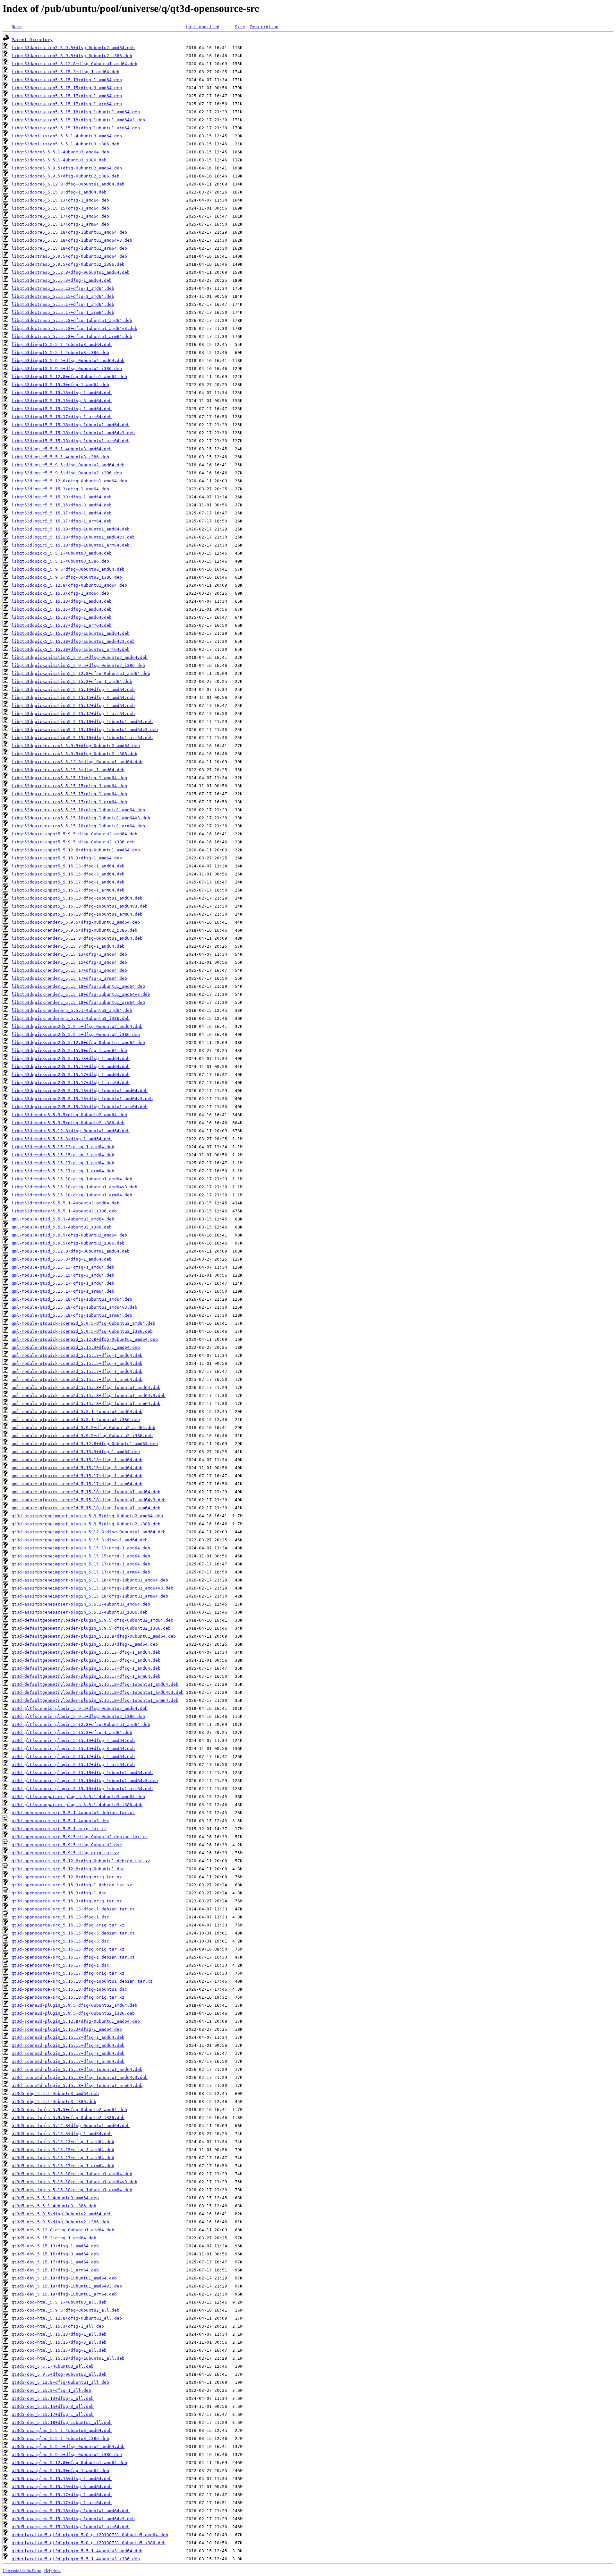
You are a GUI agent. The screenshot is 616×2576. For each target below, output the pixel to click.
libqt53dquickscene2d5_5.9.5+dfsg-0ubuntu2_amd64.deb (77, 1026)
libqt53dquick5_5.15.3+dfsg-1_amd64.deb (60, 593)
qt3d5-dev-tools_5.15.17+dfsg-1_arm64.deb (63, 2166)
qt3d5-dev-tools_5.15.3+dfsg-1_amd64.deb (62, 2134)
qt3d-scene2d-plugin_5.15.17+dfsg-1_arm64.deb (68, 2061)
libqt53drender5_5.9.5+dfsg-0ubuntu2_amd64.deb (69, 1115)
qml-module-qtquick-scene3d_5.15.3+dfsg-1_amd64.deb (76, 1452)
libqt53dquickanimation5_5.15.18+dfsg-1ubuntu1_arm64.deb (82, 738)
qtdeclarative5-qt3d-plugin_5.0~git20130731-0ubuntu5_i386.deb (89, 2543)
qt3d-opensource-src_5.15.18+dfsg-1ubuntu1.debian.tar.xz (82, 1981)
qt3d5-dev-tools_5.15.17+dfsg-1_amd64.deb (63, 2158)
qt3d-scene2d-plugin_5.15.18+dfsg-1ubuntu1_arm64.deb (77, 2085)
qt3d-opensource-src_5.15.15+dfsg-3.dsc (60, 1941)
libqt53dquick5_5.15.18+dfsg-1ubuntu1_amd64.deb (71, 633)
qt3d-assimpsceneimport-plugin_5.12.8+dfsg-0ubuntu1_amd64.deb (89, 1532)
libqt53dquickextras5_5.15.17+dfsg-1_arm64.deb (69, 802)
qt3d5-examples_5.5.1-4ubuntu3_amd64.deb (62, 2430)
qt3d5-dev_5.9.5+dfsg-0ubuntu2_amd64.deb (62, 2214)
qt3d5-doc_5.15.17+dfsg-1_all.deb (53, 2414)
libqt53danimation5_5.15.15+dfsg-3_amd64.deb (67, 88)
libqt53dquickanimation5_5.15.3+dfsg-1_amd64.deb (72, 681)
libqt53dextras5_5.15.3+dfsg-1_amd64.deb (62, 280)
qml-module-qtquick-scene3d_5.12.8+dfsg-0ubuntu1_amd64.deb (85, 1444)
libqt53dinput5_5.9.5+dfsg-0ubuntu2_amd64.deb (68, 361)
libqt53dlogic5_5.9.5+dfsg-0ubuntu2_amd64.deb (68, 465)
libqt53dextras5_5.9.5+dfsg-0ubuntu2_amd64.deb (69, 256)
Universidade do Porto (22, 2571)
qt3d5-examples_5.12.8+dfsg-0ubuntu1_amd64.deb (69, 2463)
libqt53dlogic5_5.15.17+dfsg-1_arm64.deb (62, 521)
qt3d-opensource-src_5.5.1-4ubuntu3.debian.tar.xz (73, 1813)
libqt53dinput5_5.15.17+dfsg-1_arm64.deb (62, 417)
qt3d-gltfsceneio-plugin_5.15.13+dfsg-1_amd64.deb (73, 1740)
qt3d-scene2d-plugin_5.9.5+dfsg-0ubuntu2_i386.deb (73, 2013)
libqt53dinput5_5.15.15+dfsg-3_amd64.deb (62, 401)
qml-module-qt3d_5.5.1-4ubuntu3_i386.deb (62, 1227)
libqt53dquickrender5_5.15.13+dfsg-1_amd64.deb (69, 954)
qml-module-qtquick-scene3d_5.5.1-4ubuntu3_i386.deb (76, 1420)
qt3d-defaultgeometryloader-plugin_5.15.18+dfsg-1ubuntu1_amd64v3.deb (98, 1692)
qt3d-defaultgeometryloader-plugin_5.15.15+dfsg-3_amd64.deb (86, 1660)
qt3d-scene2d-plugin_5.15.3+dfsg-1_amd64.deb (67, 2029)
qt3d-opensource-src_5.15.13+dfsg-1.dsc (60, 1917)
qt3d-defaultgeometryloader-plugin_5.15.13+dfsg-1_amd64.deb (86, 1652)
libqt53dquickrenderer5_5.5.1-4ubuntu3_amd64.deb (72, 1010)
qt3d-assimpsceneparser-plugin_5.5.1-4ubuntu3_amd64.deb (81, 1604)
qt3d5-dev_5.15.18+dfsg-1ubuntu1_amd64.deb (64, 2278)
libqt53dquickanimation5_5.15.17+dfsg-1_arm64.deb (73, 714)
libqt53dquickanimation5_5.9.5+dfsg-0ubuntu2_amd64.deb (80, 657)
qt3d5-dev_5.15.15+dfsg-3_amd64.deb (55, 2254)
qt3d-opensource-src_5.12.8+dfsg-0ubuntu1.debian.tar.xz (81, 1861)
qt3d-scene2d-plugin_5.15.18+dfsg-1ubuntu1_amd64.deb (77, 2069)
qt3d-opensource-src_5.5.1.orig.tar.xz (59, 1829)
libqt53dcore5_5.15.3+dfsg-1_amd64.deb (59, 192)
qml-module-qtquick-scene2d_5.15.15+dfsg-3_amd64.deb (77, 1363)
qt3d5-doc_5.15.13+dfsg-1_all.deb (53, 2398)
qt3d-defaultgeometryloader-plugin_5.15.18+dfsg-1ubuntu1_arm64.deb (95, 1700)
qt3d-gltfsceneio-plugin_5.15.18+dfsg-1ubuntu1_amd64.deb (82, 1773)
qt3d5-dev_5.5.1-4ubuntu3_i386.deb (54, 2206)
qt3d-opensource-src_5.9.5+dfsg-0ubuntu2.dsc (67, 1845)
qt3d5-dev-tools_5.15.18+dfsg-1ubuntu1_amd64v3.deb (74, 2182)
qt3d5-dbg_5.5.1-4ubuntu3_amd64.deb (55, 2094)
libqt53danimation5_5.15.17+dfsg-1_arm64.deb (67, 104)
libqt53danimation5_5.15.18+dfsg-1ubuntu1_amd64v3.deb (78, 120)
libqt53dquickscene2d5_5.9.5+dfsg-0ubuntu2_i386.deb (76, 1034)
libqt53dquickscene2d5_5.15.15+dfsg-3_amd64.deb (71, 1067)
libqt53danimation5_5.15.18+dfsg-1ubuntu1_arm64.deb (76, 128)
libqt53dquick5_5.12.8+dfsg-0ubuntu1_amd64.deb (69, 585)
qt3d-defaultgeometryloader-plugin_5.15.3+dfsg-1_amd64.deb (85, 1644)
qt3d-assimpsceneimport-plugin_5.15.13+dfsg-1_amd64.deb (81, 1548)
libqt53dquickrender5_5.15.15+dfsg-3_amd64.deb (69, 962)
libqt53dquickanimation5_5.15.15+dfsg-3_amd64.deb (73, 698)
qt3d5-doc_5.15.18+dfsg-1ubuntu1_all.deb (62, 2422)
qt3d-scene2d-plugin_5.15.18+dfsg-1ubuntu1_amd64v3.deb (80, 2077)
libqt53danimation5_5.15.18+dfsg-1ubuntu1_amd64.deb (76, 112)
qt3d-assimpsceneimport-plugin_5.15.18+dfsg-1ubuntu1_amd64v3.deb (92, 1588)
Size (240, 27)
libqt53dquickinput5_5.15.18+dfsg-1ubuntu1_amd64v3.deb (80, 906)
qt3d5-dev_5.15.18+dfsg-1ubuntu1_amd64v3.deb (67, 2286)
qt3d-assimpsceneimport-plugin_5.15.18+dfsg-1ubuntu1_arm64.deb (90, 1596)
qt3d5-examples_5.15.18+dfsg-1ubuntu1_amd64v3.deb (73, 2519)
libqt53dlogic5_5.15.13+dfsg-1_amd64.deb (62, 497)
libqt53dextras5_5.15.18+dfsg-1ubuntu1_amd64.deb (72, 320)
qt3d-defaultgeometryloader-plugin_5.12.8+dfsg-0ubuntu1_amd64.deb (94, 1636)
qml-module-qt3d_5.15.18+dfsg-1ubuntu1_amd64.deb (72, 1299)
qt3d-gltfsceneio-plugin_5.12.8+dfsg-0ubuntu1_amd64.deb (81, 1724)
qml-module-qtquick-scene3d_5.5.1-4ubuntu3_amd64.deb (77, 1412)
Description (264, 27)
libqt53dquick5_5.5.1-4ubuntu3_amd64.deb (62, 553)
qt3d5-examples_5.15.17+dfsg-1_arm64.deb (62, 2503)
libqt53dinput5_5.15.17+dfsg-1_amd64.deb (62, 409)
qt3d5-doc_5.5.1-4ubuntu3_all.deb (53, 2366)
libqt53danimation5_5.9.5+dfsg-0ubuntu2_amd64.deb (73, 48)
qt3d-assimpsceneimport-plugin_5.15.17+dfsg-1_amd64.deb (81, 1564)
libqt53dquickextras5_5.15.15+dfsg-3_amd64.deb (69, 786)
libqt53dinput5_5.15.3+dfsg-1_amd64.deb (60, 385)
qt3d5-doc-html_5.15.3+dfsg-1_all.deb (58, 2326)
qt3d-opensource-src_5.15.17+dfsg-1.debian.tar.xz (73, 1957)
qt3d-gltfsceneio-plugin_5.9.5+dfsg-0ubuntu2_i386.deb (78, 1716)
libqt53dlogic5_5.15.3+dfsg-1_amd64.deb (60, 489)
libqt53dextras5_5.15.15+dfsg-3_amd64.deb (63, 296)
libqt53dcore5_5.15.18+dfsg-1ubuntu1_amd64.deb (69, 232)
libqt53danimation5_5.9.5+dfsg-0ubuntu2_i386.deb (72, 56)
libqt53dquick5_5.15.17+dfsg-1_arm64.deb (62, 625)
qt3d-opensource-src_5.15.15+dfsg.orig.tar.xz (68, 1949)
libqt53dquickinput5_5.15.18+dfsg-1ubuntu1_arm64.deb (77, 914)
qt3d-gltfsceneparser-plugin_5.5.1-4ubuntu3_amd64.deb (78, 1797)
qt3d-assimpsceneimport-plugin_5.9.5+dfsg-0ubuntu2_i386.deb (86, 1524)
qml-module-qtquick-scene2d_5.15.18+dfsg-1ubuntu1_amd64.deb (86, 1387)
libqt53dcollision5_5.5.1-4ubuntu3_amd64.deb (67, 136)
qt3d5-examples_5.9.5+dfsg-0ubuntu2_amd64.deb (68, 2447)
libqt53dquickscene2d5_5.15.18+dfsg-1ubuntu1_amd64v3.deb (82, 1099)
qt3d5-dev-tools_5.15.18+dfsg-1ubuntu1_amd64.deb (72, 2174)
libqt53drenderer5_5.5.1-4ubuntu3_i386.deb (64, 1211)
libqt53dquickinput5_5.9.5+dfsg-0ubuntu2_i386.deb (73, 842)
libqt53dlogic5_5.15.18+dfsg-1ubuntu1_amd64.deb (71, 529)
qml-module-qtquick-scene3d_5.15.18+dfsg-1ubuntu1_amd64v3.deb (89, 1500)
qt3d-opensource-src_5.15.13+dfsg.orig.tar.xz (68, 1925)
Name (17, 27)
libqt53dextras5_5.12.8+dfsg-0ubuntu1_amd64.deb (71, 272)
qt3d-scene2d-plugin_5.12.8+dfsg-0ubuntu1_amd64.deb (76, 2021)
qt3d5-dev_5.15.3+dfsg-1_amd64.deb (54, 2238)
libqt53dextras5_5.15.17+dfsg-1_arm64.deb (63, 312)
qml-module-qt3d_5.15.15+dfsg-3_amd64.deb (63, 1275)
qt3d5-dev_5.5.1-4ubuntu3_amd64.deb (55, 2198)
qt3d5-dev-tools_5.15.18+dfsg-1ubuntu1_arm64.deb (72, 2190)
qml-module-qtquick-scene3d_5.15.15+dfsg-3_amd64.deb (77, 1468)
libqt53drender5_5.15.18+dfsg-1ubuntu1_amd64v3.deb (74, 1187)
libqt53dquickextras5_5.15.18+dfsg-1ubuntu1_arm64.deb (78, 826)
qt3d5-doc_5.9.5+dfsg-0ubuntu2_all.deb (59, 2374)
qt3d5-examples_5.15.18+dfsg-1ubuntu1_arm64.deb (71, 2527)
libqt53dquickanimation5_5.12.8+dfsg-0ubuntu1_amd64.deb (81, 673)
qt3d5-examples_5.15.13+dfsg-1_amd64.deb (62, 2479)
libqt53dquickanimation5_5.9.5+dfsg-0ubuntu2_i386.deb (78, 665)
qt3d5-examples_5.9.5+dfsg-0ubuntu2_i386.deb (67, 2455)
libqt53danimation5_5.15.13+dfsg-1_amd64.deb (67, 80)
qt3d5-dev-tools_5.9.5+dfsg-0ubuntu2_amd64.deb (69, 2110)
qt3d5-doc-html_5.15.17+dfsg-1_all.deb (59, 2350)
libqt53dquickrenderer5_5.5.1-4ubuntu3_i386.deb (71, 1018)
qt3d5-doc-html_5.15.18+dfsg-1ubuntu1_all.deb (68, 2358)
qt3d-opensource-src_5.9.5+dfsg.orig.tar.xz (65, 1853)
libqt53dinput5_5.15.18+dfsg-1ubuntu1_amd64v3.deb (73, 433)
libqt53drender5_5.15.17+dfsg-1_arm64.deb (63, 1171)
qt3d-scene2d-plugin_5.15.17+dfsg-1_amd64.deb (68, 2053)
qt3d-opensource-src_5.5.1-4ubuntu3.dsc (60, 1821)
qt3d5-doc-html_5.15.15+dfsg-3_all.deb (59, 2342)
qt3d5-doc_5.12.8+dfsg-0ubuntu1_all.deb (60, 2382)
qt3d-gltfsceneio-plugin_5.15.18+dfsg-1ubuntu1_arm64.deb (82, 1789)
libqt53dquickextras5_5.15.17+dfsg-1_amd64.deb (69, 794)
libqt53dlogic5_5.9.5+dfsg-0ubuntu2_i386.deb (67, 473)
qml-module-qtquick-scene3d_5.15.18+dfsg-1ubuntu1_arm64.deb (86, 1508)
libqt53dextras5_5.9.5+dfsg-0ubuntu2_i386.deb (68, 264)
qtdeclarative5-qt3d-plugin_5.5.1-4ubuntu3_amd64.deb (77, 2551)
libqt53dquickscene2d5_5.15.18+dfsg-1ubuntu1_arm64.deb (80, 1107)
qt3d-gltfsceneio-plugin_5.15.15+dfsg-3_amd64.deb (73, 1749)
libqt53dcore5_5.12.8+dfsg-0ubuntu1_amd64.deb (68, 184)
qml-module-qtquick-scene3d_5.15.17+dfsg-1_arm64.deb (77, 1484)
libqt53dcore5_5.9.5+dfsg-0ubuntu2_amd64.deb (67, 168)
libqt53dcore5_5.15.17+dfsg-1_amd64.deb (60, 216)
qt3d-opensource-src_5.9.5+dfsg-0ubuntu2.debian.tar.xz (80, 1837)
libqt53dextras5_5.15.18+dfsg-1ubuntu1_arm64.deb (72, 336)
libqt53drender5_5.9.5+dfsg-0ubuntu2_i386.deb (68, 1123)
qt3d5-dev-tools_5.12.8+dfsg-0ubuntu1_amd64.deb (71, 2126)
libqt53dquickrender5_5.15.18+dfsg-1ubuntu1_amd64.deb (78, 986)
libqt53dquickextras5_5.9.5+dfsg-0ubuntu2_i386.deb (74, 754)
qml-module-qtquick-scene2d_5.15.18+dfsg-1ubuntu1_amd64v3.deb (89, 1396)
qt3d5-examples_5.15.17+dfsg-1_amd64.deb (62, 2495)
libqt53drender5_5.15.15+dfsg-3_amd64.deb (63, 1155)
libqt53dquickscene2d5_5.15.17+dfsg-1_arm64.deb (71, 1083)
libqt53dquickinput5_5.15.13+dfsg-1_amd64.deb (68, 866)
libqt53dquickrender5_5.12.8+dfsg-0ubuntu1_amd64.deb (77, 938)
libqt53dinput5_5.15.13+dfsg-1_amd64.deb (62, 393)
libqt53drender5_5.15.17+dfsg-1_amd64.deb (63, 1163)
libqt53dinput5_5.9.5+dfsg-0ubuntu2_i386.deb (67, 369)
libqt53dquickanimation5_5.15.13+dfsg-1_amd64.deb (73, 689)
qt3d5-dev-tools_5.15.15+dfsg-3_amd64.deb (63, 2150)
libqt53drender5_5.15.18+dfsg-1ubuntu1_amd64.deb (72, 1179)
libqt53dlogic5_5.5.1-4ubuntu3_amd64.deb (62, 449)
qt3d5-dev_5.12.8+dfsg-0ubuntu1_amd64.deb (63, 2230)
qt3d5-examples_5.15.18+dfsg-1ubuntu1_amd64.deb (71, 2511)
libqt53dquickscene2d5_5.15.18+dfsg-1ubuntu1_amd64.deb (80, 1091)
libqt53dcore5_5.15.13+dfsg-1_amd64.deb (60, 200)
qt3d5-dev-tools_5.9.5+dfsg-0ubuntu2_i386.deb (68, 2118)
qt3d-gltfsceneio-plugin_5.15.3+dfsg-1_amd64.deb (72, 1732)
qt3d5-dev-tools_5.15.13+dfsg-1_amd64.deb (63, 2142)
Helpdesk (52, 2571)
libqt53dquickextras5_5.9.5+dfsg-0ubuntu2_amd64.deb (76, 746)
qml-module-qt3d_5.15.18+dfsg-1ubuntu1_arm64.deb (72, 1315)
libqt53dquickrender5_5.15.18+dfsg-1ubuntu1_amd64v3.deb (81, 994)
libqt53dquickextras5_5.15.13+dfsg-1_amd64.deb (69, 778)
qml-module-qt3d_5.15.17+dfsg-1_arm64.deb (63, 1291)
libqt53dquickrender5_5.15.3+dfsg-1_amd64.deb (68, 946)
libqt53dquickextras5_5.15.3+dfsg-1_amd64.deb (68, 770)
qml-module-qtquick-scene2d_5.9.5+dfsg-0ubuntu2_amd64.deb (83, 1323)
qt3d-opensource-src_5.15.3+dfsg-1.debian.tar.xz (72, 1885)
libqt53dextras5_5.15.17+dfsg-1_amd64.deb (63, 304)
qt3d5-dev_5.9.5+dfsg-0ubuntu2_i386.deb (60, 2222)
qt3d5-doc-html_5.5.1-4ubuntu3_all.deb (59, 2302)
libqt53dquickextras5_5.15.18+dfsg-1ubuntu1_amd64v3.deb (81, 818)
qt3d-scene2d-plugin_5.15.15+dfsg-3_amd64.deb (68, 2045)
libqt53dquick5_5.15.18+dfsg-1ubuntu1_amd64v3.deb (73, 641)
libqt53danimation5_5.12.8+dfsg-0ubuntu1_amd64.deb (74, 64)
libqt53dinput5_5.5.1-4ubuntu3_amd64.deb (62, 345)
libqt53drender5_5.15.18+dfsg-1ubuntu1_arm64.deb (72, 1195)
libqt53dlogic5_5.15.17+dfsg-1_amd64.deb (62, 513)
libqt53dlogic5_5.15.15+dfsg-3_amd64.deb (62, 505)
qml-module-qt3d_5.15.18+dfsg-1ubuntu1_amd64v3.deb (74, 1307)
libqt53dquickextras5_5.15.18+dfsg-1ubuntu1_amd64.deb (78, 810)
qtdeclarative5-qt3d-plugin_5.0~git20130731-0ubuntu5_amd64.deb (90, 2535)
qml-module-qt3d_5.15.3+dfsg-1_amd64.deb (62, 1259)
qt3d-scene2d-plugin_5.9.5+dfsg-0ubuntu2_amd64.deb (74, 2005)
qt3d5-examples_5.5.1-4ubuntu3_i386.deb (60, 2438)
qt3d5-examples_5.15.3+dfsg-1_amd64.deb (60, 2471)
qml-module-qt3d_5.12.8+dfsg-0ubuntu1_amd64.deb (71, 1251)
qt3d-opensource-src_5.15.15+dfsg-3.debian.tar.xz (73, 1933)
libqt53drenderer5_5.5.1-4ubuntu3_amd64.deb (65, 1203)
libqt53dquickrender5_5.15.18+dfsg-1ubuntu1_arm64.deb (78, 1002)
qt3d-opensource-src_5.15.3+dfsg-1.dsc (59, 1893)
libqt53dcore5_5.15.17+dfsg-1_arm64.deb (60, 224)
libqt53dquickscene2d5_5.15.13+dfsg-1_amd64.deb (71, 1059)
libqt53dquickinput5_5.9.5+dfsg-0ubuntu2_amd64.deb (74, 834)
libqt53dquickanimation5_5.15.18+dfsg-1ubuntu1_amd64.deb (82, 722)
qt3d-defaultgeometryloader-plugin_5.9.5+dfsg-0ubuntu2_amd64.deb (92, 1620)
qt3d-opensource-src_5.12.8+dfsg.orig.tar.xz (67, 1877)
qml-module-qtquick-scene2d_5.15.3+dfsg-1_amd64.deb (76, 1347)
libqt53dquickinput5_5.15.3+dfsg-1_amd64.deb (67, 858)
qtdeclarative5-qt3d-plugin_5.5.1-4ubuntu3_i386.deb (76, 2559)
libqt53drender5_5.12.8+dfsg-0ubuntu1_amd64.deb (71, 1131)
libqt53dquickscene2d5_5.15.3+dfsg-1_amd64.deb (69, 1051)
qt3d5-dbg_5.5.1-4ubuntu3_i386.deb (54, 2102)
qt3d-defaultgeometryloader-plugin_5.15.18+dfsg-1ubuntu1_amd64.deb (95, 1684)
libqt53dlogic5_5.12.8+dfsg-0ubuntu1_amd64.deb (69, 481)
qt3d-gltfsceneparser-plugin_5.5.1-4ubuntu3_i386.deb (77, 1805)
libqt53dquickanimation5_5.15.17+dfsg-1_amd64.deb (73, 706)
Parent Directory (32, 40)
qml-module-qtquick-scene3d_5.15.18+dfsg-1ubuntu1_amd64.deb (86, 1492)
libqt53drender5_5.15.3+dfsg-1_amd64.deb (62, 1139)
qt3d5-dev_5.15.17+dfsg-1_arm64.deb (55, 2270)
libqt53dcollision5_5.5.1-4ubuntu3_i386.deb (65, 144)
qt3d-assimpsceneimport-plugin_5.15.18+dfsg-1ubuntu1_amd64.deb (90, 1580)
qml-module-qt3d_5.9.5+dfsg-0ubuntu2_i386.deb (68, 1243)
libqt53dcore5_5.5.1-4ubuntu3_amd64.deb (60, 152)
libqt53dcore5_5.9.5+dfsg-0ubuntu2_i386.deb (65, 176)
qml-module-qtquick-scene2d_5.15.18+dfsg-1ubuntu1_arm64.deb (86, 1404)
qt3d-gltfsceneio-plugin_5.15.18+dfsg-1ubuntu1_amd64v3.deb (85, 1781)
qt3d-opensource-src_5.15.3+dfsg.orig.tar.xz (67, 1901)
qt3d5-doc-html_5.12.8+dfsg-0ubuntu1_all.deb (67, 2318)
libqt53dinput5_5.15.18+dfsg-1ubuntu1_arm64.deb (71, 441)
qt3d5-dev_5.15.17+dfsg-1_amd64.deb (55, 2262)
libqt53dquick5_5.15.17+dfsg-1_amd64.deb (62, 617)
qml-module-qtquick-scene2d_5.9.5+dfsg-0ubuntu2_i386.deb (82, 1331)
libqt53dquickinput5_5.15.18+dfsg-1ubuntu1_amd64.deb (77, 898)
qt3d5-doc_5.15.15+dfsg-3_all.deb (53, 2406)
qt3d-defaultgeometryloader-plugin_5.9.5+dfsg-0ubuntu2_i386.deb (91, 1628)
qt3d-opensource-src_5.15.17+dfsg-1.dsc (60, 1965)
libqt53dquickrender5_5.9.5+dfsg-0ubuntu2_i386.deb (74, 930)
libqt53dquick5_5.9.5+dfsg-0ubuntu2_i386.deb (67, 577)
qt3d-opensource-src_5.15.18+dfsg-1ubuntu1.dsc (69, 1989)
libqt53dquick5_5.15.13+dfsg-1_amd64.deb (62, 601)
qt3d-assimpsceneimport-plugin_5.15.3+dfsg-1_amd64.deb (80, 1540)
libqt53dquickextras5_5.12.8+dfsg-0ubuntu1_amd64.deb (77, 762)
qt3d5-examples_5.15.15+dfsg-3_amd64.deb (62, 2487)
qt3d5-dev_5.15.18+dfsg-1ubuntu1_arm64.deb (64, 2294)
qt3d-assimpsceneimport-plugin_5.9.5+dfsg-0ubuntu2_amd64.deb (87, 1516)
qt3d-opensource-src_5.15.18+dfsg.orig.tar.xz (68, 1997)
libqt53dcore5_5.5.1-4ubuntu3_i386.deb (59, 160)
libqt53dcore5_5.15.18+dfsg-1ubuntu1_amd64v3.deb (72, 240)
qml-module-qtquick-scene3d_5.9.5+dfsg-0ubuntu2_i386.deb (82, 1436)
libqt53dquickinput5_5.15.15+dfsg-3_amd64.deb (68, 874)
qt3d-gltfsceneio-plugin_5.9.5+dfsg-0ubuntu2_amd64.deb (80, 1708)
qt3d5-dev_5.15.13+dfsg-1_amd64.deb (55, 2246)
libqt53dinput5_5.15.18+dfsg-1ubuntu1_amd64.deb (71, 425)
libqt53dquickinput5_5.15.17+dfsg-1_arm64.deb (68, 890)
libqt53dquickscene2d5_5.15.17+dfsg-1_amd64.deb (71, 1075)
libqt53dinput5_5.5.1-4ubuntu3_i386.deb (60, 353)
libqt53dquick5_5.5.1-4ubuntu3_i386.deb (60, 561)
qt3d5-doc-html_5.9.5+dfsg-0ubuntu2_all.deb (65, 2310)
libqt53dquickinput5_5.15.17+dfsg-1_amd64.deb (68, 882)
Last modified (203, 27)
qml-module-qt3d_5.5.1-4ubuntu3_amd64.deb (63, 1219)
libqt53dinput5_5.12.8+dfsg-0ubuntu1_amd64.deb (69, 377)
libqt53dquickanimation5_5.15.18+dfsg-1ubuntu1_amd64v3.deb (85, 730)
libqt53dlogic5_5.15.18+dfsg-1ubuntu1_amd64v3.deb (73, 537)
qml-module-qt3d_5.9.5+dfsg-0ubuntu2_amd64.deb (69, 1235)
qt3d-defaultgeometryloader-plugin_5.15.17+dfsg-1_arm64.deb (86, 1676)
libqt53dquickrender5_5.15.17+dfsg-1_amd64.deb (69, 970)
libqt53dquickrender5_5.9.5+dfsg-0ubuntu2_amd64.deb (76, 922)
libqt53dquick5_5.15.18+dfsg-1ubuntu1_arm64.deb (71, 649)
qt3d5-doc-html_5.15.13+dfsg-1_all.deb (59, 2334)
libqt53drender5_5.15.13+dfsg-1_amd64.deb (63, 1147)
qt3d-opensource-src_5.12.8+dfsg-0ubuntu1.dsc (68, 1869)
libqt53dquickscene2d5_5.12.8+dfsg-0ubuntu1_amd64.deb (78, 1042)
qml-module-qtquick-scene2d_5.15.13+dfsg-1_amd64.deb (77, 1355)
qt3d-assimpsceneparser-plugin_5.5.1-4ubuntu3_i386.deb (80, 1612)
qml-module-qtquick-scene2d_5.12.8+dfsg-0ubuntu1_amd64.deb (85, 1339)
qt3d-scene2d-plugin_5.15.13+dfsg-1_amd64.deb (68, 2037)
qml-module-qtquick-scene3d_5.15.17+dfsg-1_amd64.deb (77, 1476)
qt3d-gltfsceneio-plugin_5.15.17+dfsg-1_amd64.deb (73, 1757)
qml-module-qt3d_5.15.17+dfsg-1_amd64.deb (63, 1283)
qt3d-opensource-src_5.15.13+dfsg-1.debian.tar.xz (73, 1909)
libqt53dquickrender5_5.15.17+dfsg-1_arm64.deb (69, 978)
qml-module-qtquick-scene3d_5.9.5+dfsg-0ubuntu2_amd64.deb (83, 1428)
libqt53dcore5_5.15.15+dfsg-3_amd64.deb (60, 208)
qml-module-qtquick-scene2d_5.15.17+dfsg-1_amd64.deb (77, 1371)
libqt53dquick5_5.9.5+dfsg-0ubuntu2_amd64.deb (68, 569)
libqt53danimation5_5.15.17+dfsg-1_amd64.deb (67, 96)
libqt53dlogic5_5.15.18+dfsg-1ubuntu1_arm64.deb (71, 545)
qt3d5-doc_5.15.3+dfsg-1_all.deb (51, 2390)
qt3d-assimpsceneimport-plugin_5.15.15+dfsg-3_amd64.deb (81, 1556)
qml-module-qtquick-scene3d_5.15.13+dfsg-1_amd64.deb (77, 1460)
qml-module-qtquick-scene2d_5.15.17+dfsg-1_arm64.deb (77, 1379)
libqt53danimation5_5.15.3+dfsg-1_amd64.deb (65, 72)
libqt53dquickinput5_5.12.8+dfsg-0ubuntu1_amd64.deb (76, 850)
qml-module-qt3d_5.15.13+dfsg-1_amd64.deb (63, 1267)
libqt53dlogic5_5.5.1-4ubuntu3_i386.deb (60, 457)
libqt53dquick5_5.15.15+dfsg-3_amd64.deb (62, 609)
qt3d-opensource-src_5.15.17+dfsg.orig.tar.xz (68, 1973)
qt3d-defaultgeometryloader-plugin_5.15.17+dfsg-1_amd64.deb (86, 1668)
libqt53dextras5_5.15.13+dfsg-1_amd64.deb (63, 288)
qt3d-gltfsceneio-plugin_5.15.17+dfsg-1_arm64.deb (73, 1765)
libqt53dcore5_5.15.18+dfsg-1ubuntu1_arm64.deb (69, 248)
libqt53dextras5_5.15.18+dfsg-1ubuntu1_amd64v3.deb (74, 328)
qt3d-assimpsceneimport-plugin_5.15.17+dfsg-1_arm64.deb (81, 1572)
